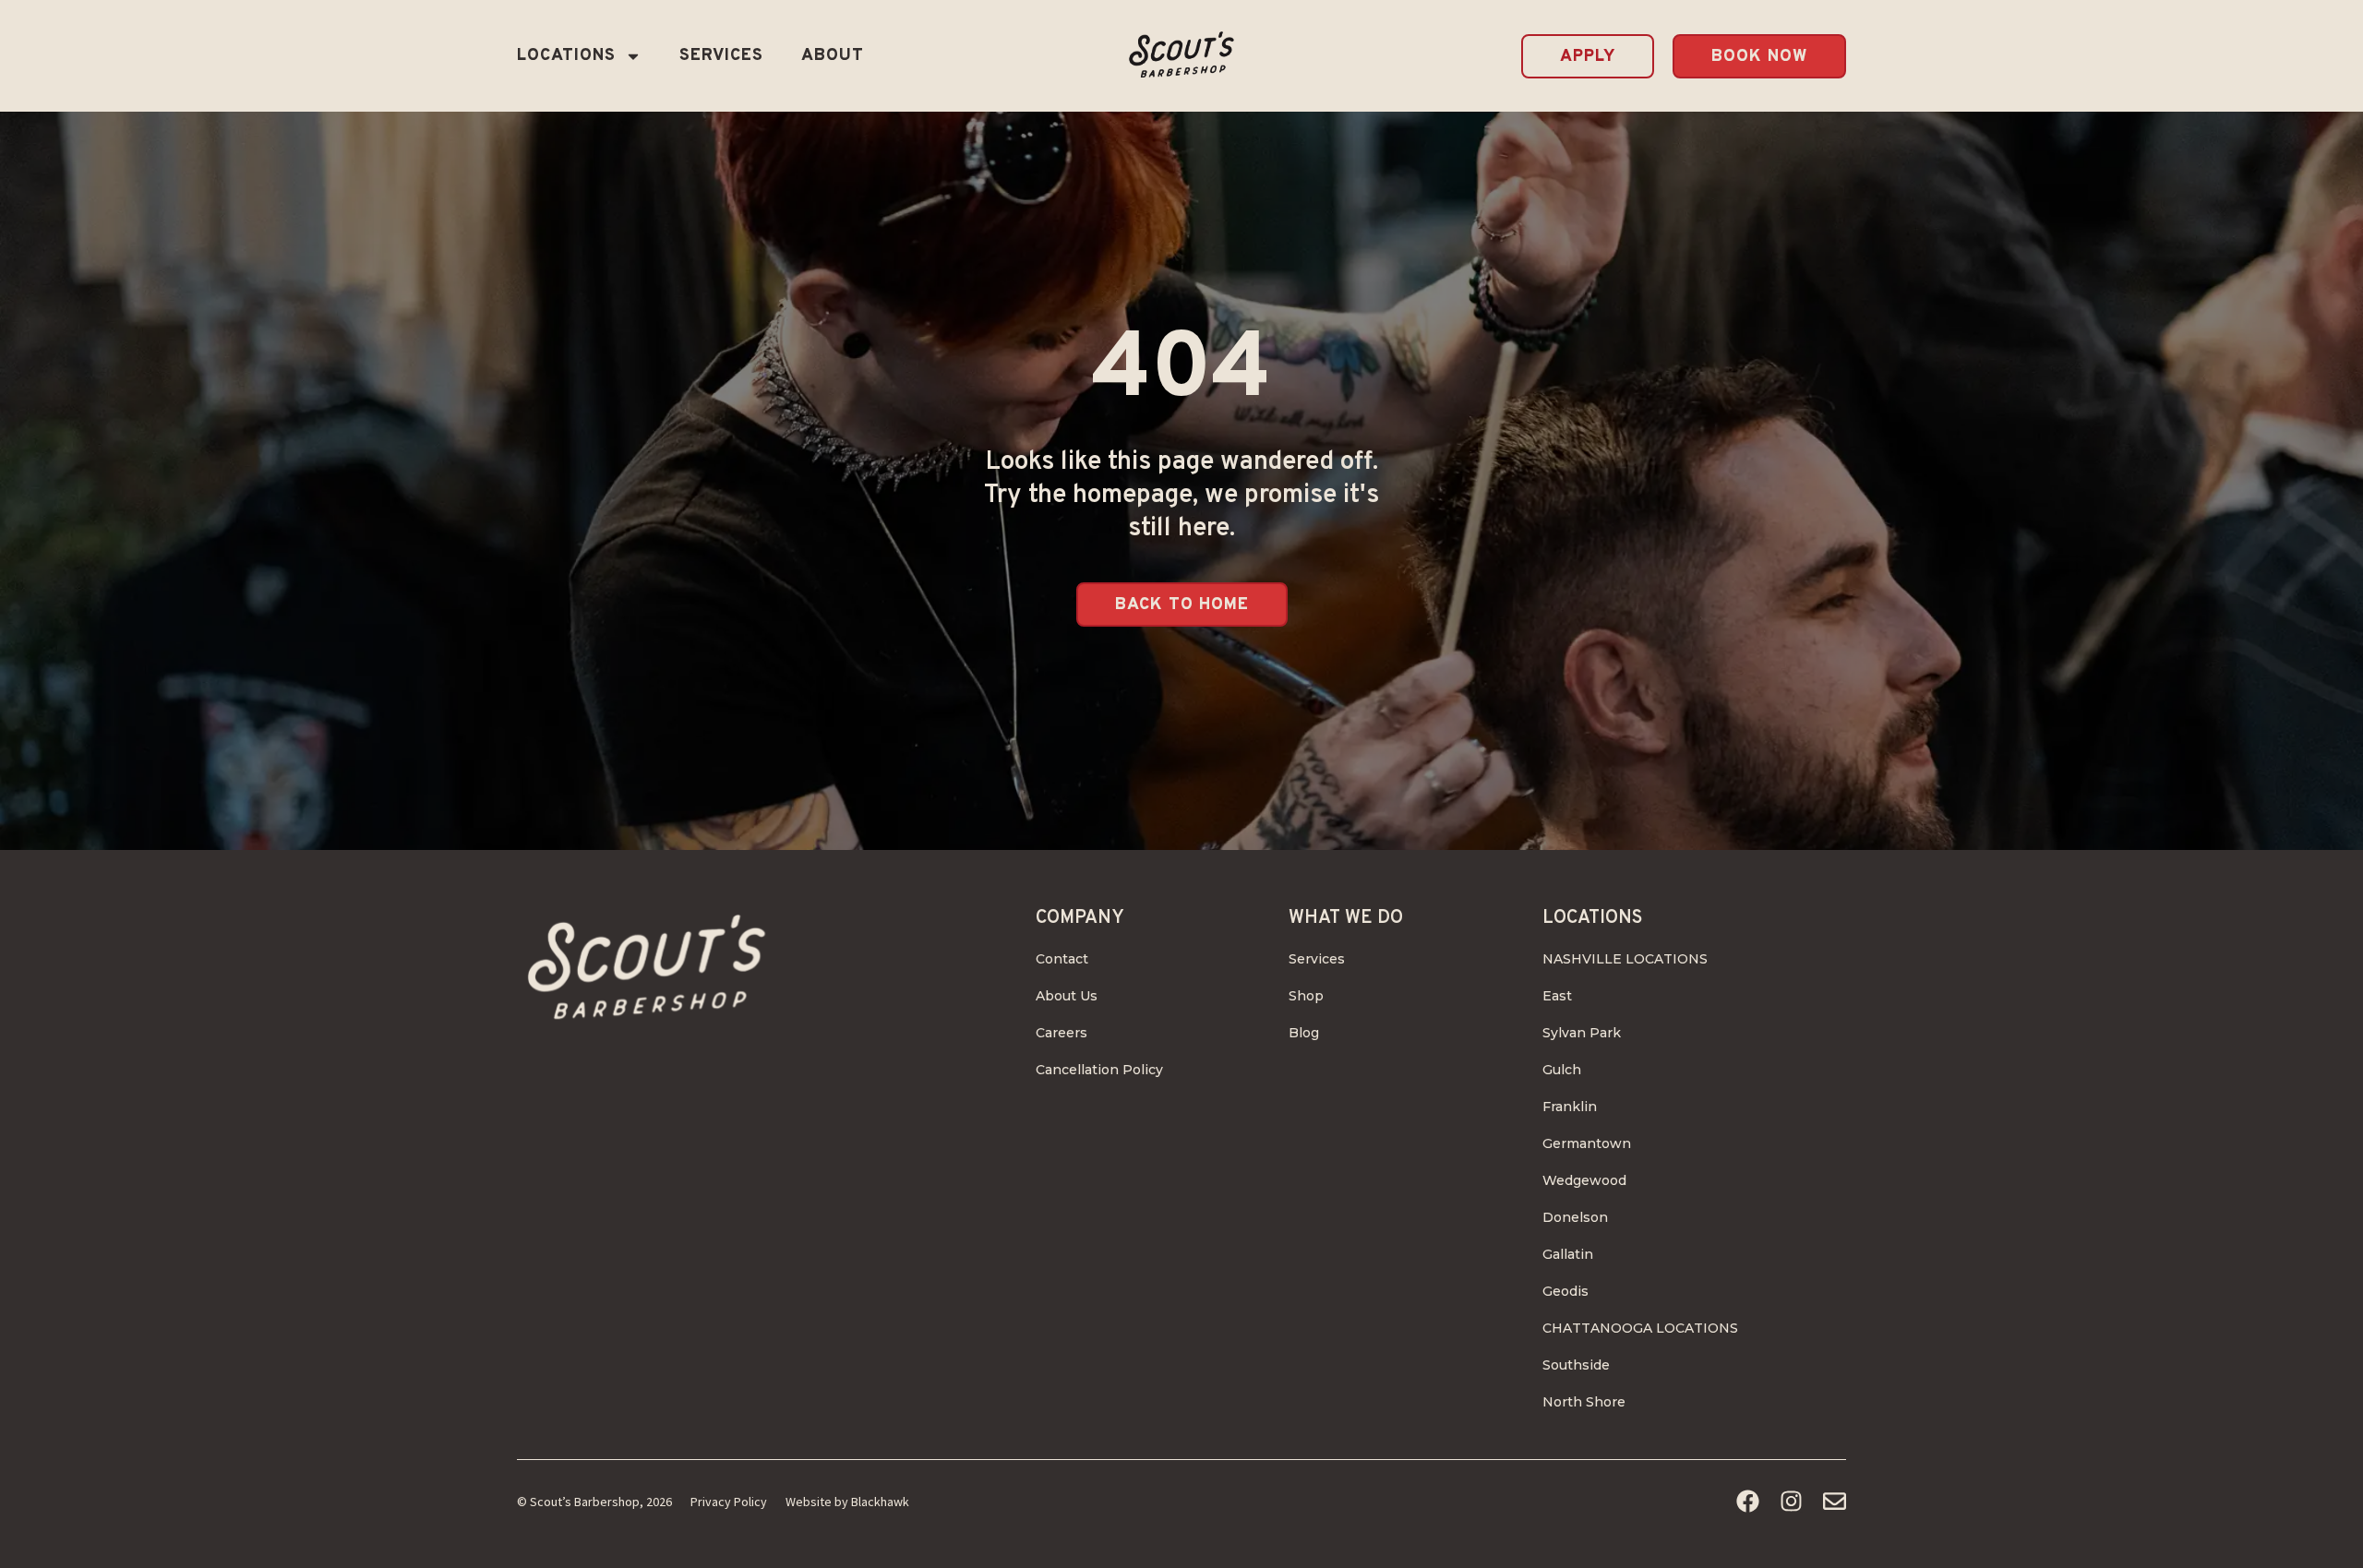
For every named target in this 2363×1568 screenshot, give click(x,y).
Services (721, 56)
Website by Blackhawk (847, 1502)
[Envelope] (1835, 1501)
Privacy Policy (729, 1502)
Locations (566, 56)
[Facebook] (1748, 1501)
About (833, 56)
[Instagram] (1791, 1501)
